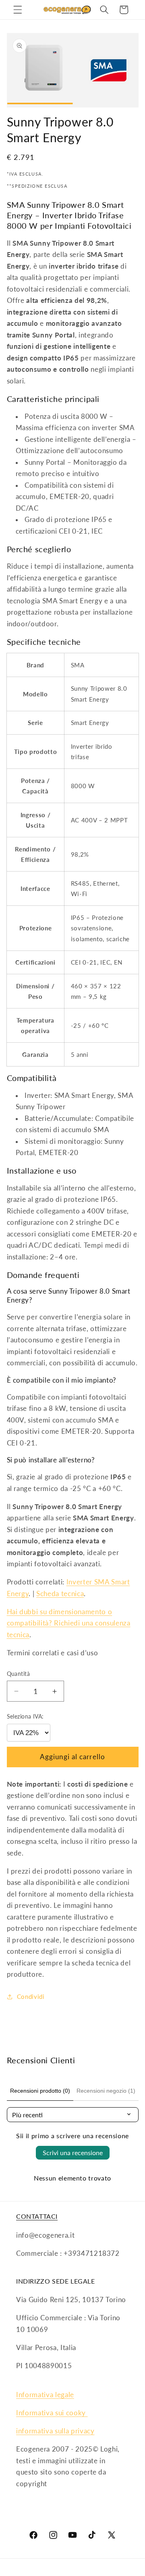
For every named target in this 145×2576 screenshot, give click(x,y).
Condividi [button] (31, 1996)
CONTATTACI (37, 2216)
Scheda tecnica (60, 1594)
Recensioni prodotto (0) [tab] (40, 2091)
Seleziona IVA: (25, 1716)
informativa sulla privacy (55, 2431)
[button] (18, 10)
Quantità (19, 1674)
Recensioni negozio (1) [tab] (106, 2091)
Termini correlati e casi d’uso (53, 1653)
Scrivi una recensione (73, 2153)
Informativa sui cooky (52, 2413)
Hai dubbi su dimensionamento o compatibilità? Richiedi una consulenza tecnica (69, 1623)
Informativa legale (45, 2395)
